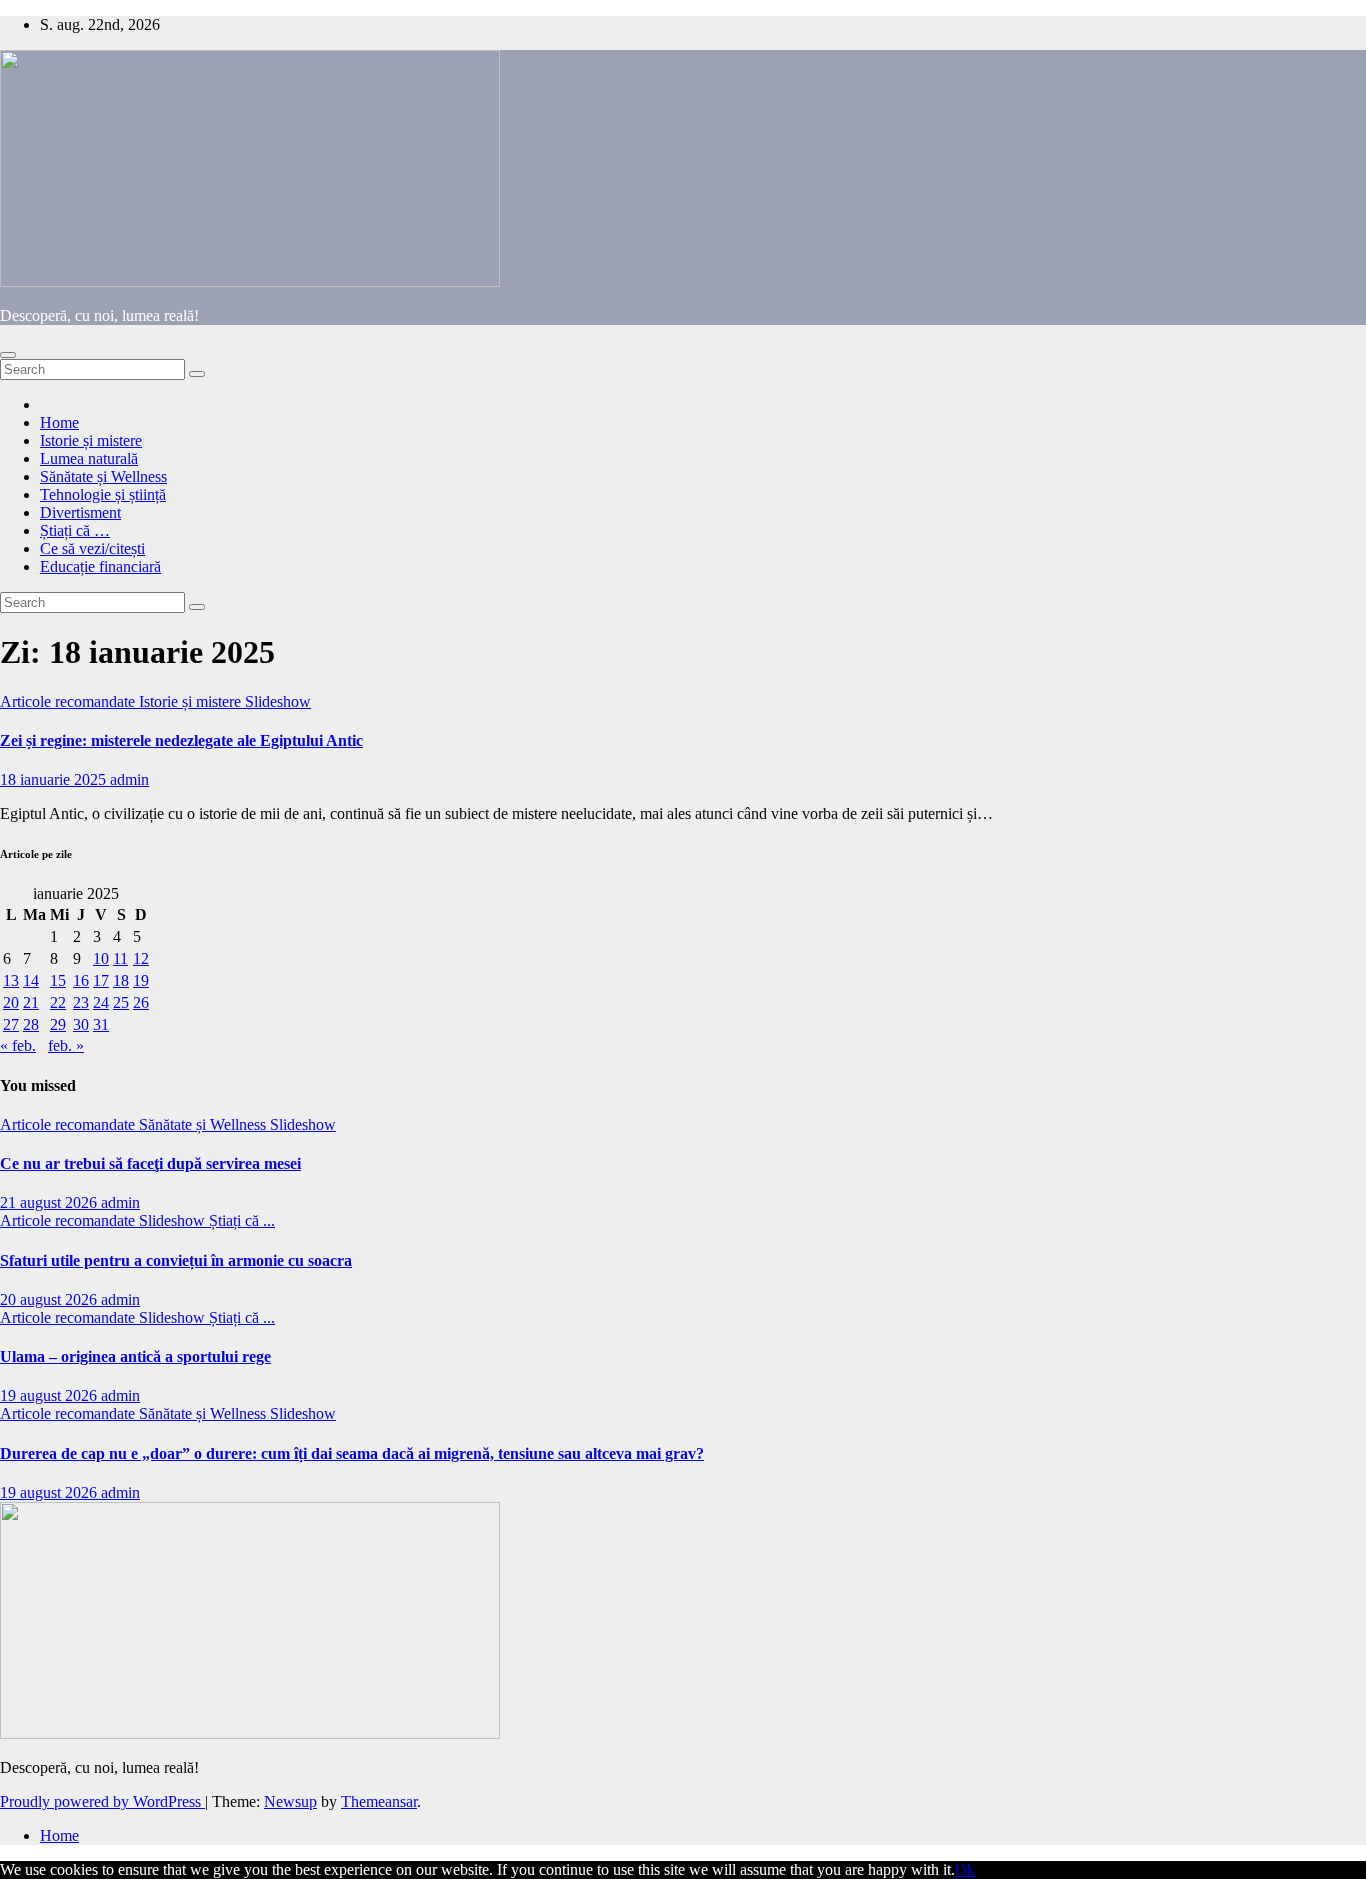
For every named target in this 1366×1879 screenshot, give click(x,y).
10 (101, 958)
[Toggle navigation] (8, 355)
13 (11, 980)
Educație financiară (100, 566)
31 (101, 1024)
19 (141, 980)
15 (58, 980)
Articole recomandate (69, 701)
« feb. (18, 1045)
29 (58, 1024)
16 (81, 980)
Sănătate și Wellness (103, 476)
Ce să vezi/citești (92, 548)
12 (141, 958)
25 (121, 1002)
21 (31, 1002)
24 (101, 1002)
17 (101, 980)
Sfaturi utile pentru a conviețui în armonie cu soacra (176, 1260)
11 (120, 958)
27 (11, 1024)
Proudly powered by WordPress (102, 1801)
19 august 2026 (50, 1395)
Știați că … (75, 530)
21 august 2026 (50, 1202)
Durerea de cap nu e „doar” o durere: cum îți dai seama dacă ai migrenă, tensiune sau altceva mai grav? (352, 1453)
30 (81, 1024)
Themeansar (379, 1801)
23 (81, 1002)
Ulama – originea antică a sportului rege (135, 1356)
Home (59, 422)
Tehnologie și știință (103, 494)
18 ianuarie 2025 (55, 779)
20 (11, 1002)
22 (58, 1002)
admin (129, 779)
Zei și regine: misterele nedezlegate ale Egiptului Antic (181, 740)
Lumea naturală (89, 458)
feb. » (66, 1045)
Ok (965, 1869)
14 (31, 980)
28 (31, 1024)
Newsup (290, 1801)
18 (121, 980)
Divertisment (80, 512)
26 (141, 1002)
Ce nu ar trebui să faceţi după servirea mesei (150, 1163)
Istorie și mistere (91, 440)
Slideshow (278, 701)
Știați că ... (242, 1220)
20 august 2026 (50, 1299)
